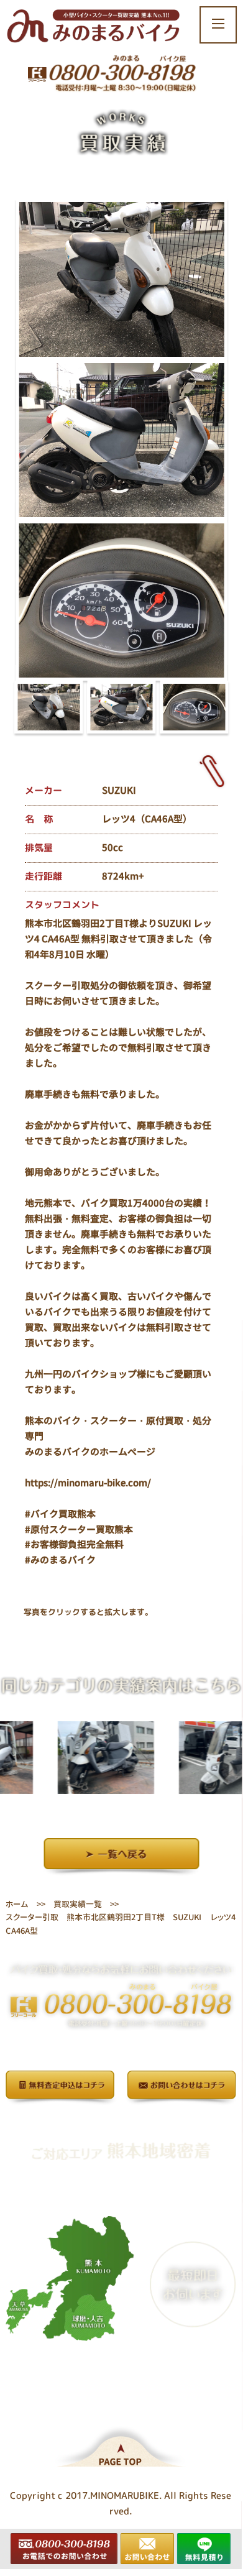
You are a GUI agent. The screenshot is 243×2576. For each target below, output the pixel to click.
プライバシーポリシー (121, 2122)
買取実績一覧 (78, 1904)
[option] (84, 1757)
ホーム (17, 1903)
